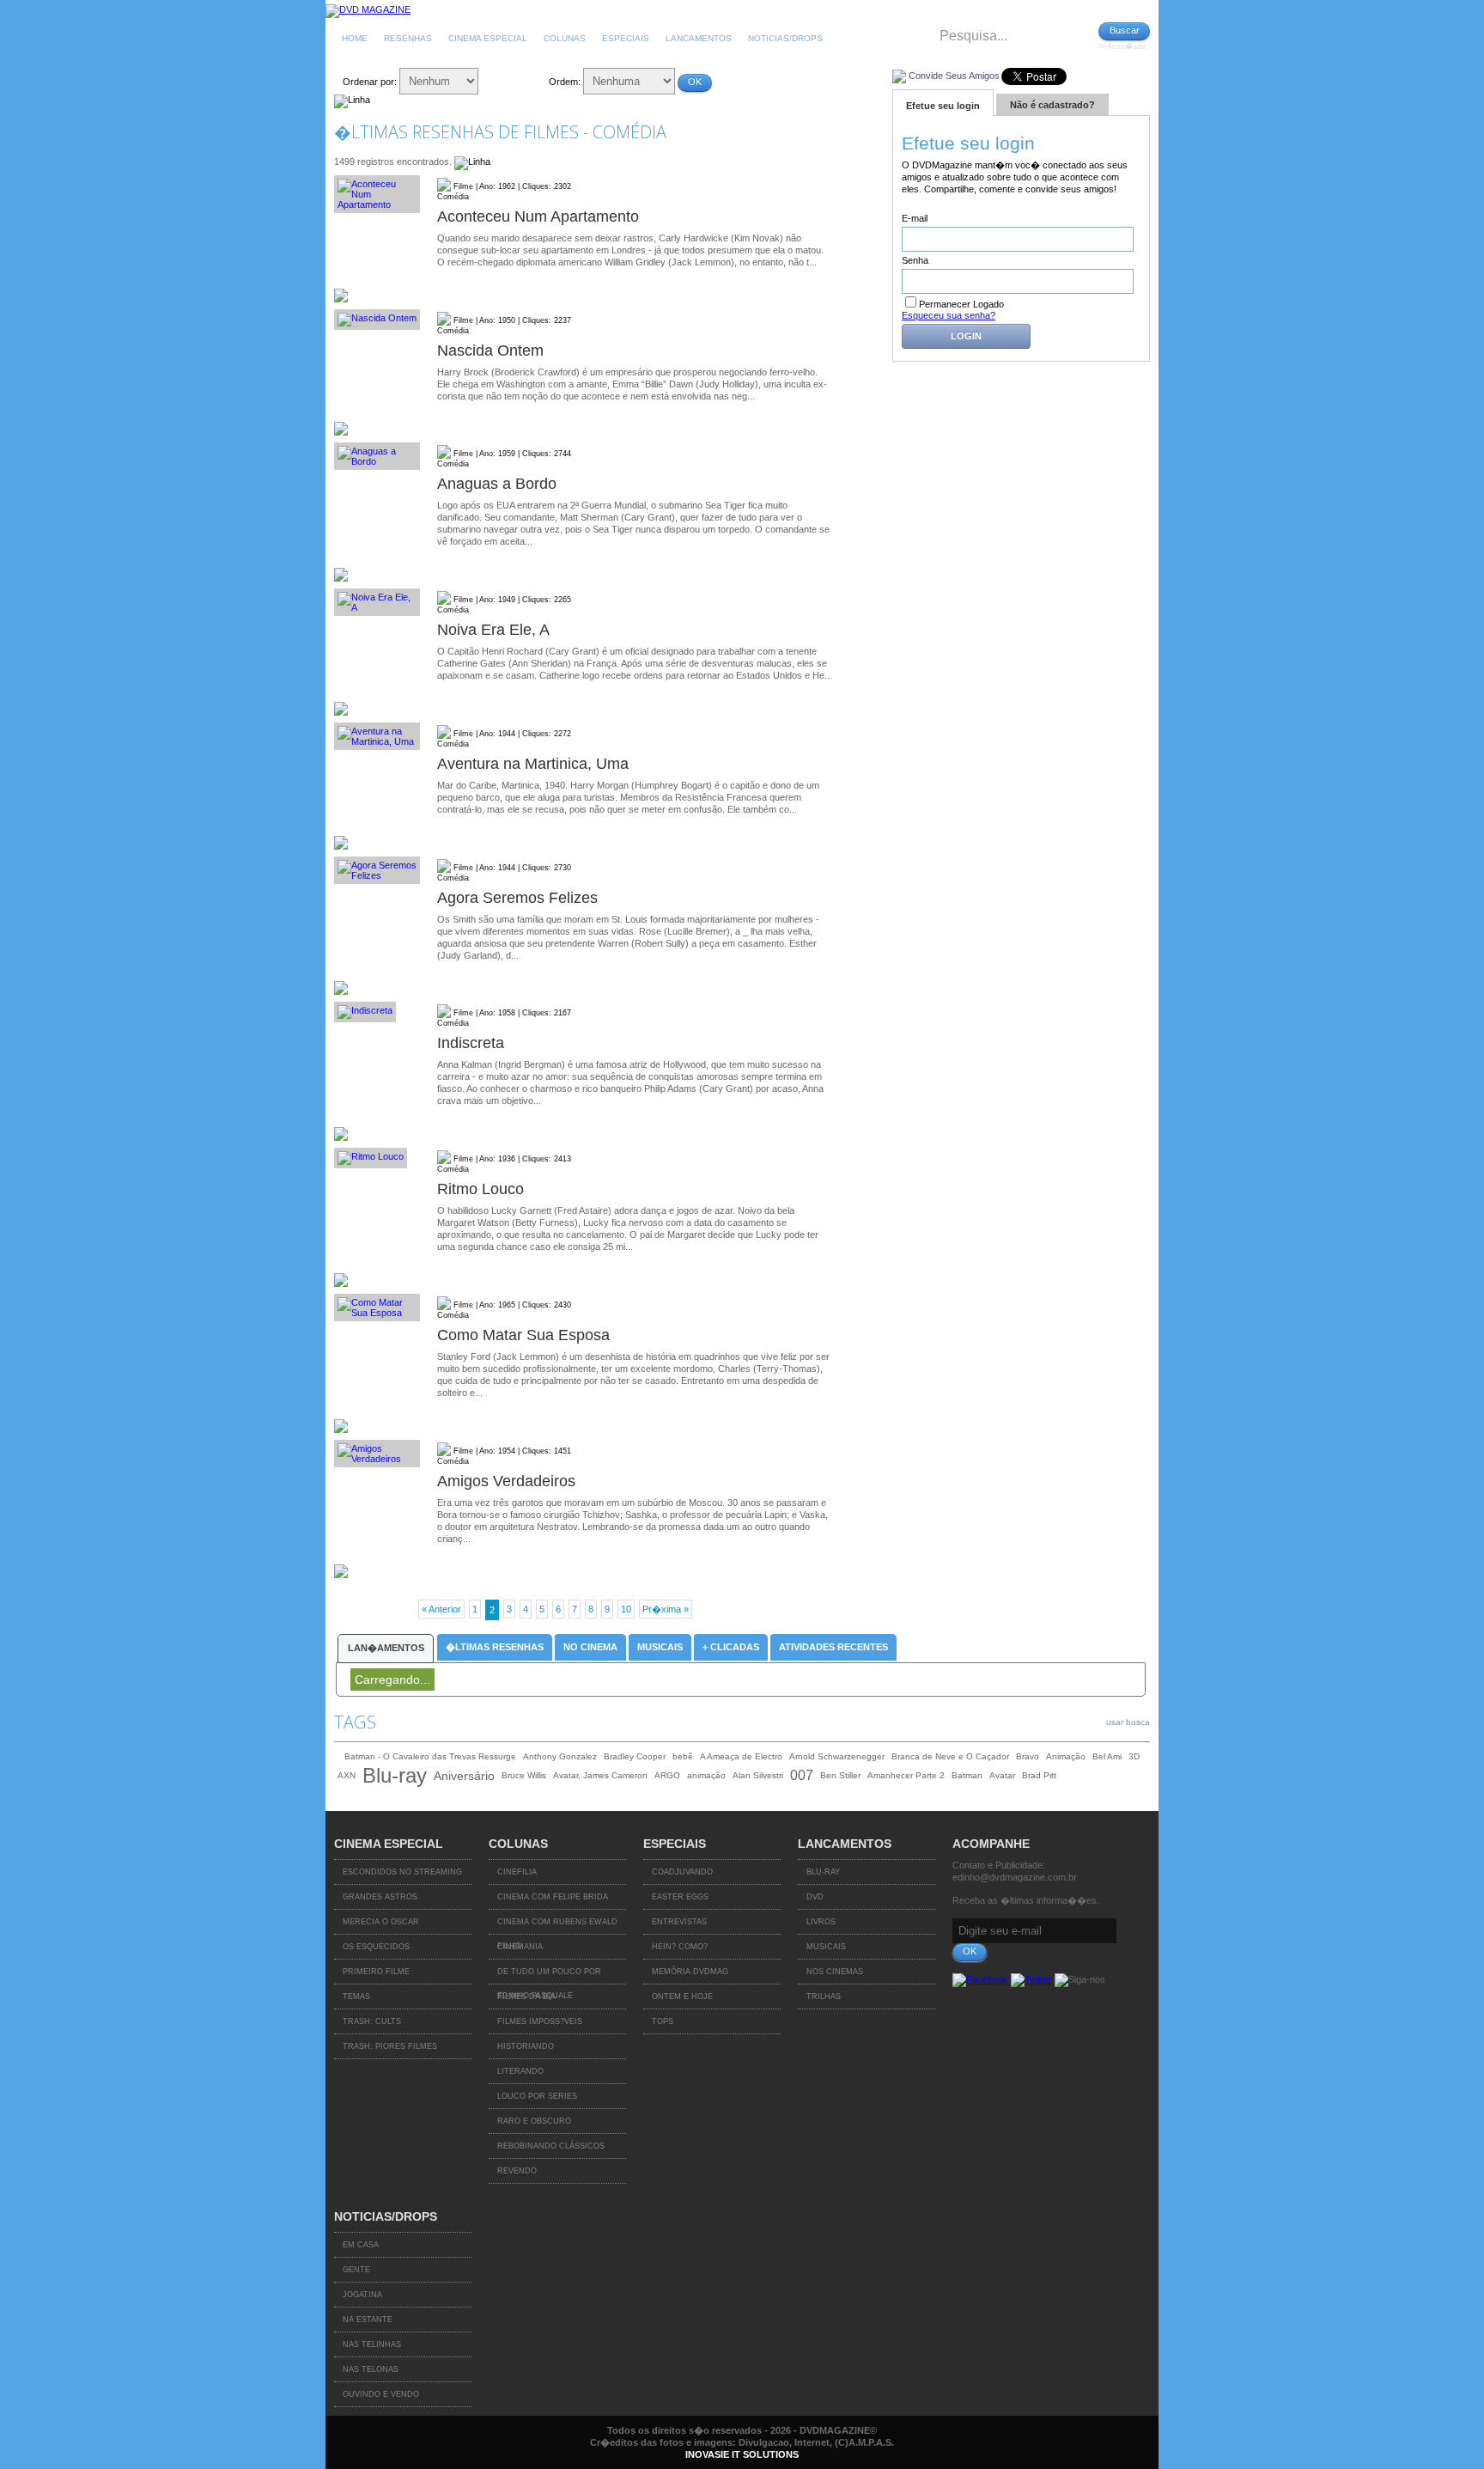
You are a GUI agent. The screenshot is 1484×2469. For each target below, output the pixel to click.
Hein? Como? (680, 1947)
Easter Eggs (680, 1897)
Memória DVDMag (690, 1972)
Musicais (660, 1647)
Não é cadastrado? (1052, 105)
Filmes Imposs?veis (540, 2021)
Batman (967, 1775)
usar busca (1128, 1722)
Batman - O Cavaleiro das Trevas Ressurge (430, 1756)
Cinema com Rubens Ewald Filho (557, 1926)
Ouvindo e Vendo (381, 2394)
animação (706, 1775)
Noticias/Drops (785, 38)
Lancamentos (699, 38)
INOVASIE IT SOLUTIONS (742, 2454)
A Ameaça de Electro (741, 1756)
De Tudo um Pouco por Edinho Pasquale (549, 1976)
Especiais (626, 38)
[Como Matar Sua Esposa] (377, 1308)
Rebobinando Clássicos (551, 2146)
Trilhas (824, 1997)
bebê (683, 1756)
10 (626, 1609)
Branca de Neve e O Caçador (950, 1756)
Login (966, 336)
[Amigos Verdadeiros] (377, 1454)
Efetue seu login (943, 106)
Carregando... (392, 1680)
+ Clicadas (731, 1647)
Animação (1066, 1756)
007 (802, 1775)
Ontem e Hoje (682, 1997)
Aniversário (464, 1776)
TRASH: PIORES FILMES (390, 2046)
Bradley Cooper (635, 1756)
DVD (815, 1897)
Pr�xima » (666, 1609)
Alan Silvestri (758, 1775)
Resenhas (408, 38)
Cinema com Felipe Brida (553, 1897)
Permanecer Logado (961, 304)
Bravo (1028, 1756)
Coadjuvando (682, 1872)
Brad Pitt (1039, 1775)
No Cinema (590, 1647)
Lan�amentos (386, 1648)
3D (1134, 1756)
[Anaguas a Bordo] (377, 456)
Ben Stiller (840, 1775)
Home (355, 38)
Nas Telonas (371, 2369)
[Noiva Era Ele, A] (377, 602)
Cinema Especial (488, 38)
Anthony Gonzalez (560, 1756)
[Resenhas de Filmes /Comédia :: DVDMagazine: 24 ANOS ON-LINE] (368, 9)
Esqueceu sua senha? (949, 315)
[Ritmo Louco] (377, 1158)
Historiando (526, 2046)
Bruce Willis (524, 1775)
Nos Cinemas (835, 1972)
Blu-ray (395, 1776)
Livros (821, 1922)
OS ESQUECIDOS (376, 1947)
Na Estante (368, 2320)
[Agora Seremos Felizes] (377, 870)
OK (695, 82)
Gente (356, 2270)
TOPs (663, 2021)
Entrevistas (679, 1922)
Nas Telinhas (372, 2344)
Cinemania (520, 1947)
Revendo (517, 2171)
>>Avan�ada (1122, 46)
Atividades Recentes (833, 1647)
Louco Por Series (537, 2096)
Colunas (565, 38)
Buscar (1125, 30)
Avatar (1002, 1775)
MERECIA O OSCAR (381, 1922)
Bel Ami (1107, 1756)
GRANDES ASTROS (380, 1897)
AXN (347, 1775)
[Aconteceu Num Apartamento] (377, 194)
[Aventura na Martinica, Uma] (377, 736)
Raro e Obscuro (534, 2121)
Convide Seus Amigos (954, 76)
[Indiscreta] (377, 1012)
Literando (520, 2071)
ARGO (667, 1775)
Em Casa (361, 2245)
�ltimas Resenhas (495, 1647)
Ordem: (565, 82)
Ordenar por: (370, 82)
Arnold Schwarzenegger (837, 1756)
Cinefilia (517, 1872)
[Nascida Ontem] (377, 320)
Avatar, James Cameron (600, 1775)
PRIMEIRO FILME (376, 1972)
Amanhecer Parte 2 (906, 1775)
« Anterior (441, 1609)
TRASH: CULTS (372, 2021)
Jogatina (362, 2295)
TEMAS (356, 1997)
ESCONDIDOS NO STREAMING (402, 1872)
